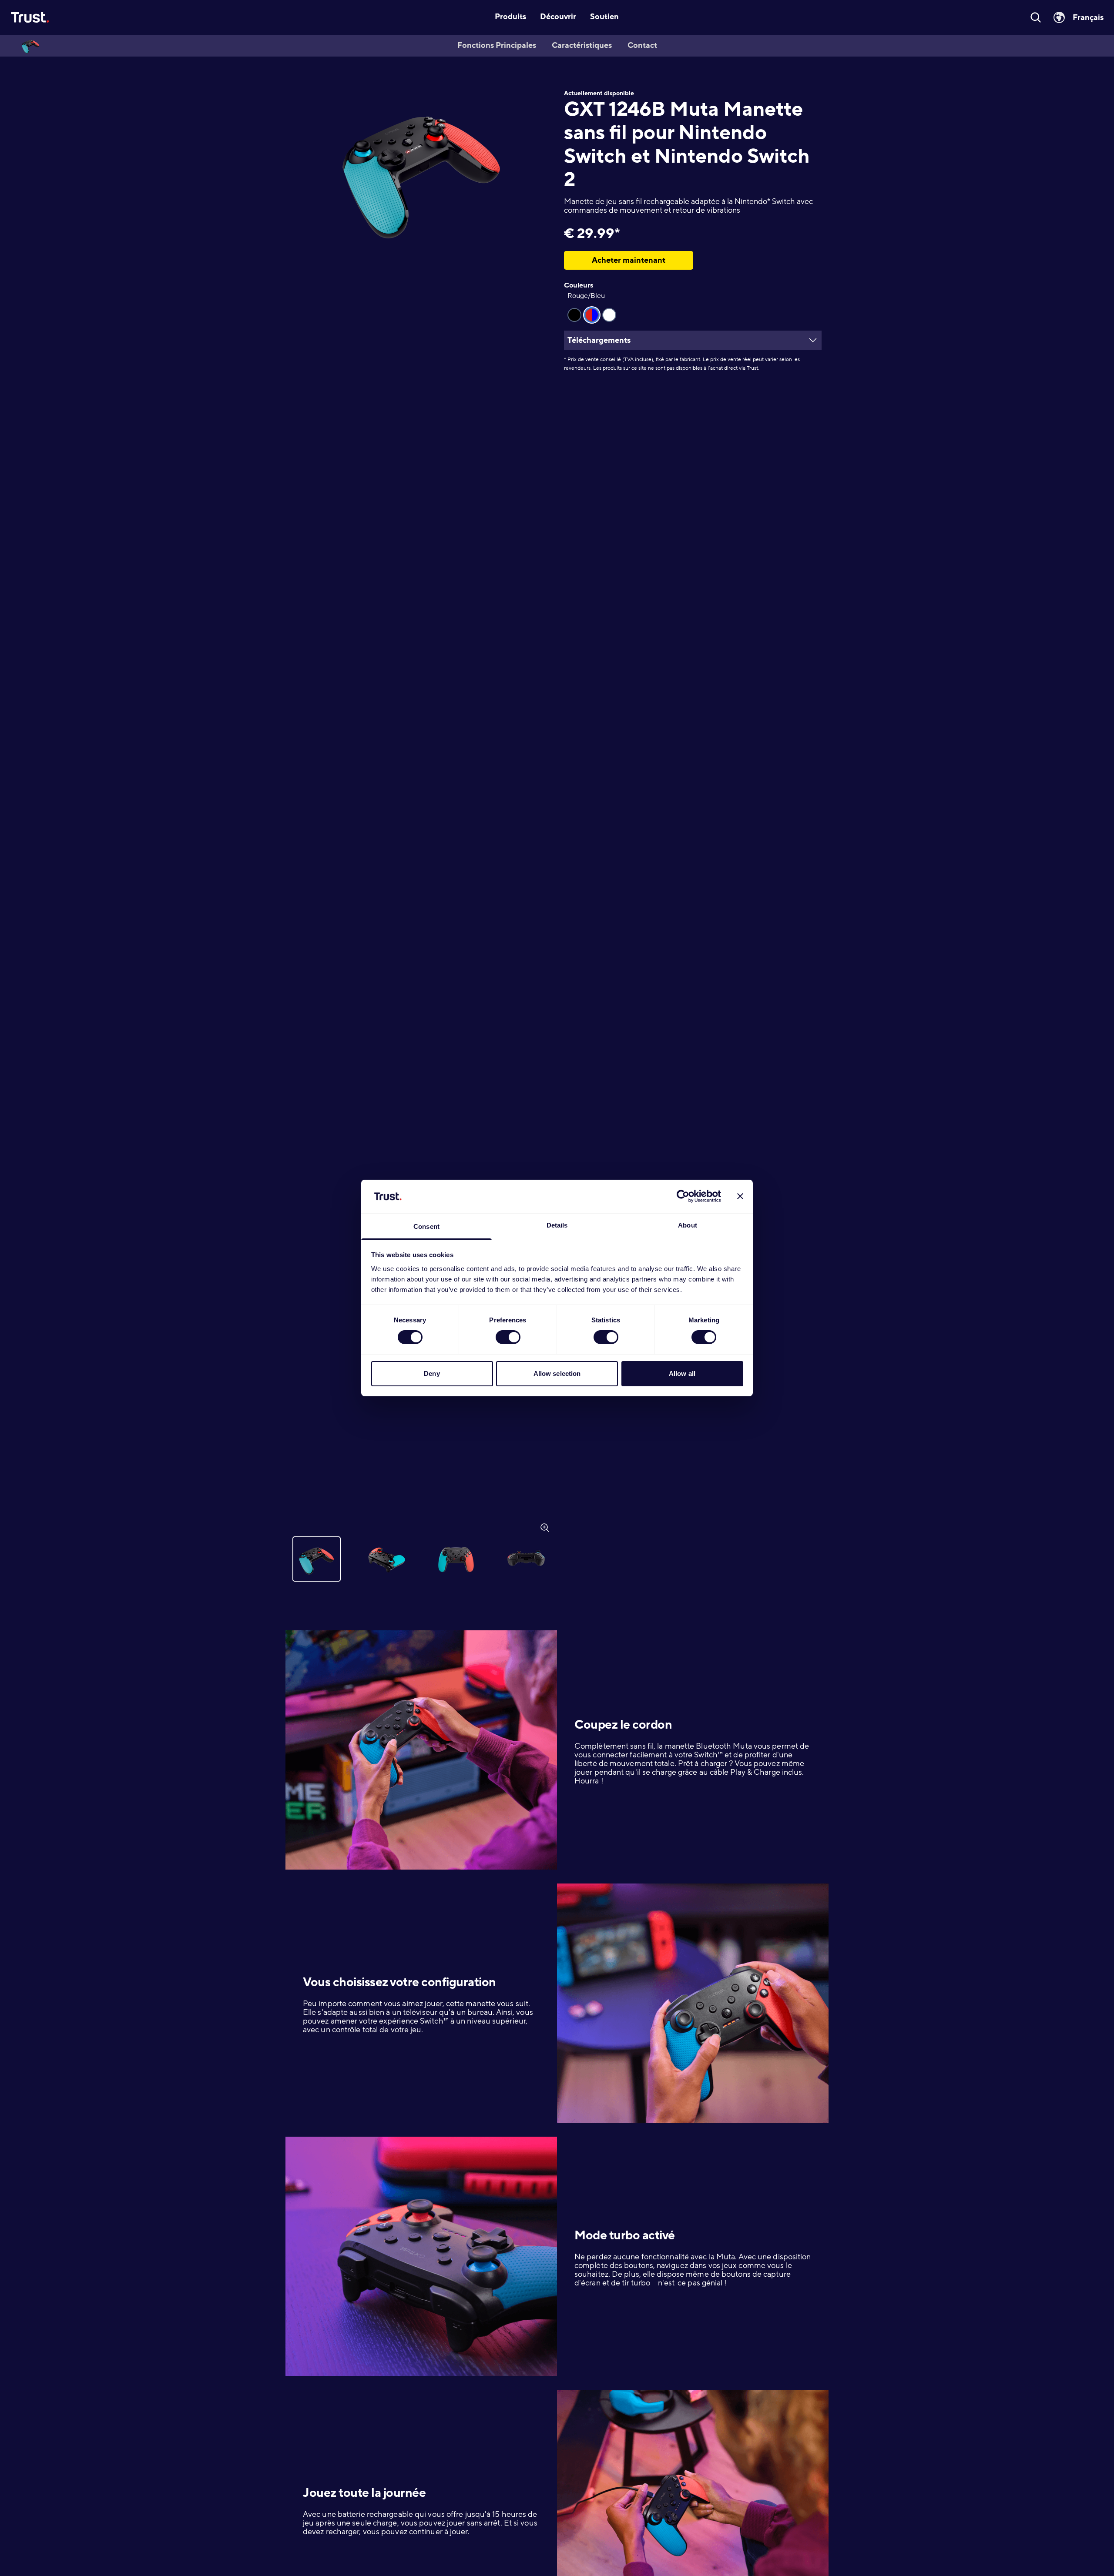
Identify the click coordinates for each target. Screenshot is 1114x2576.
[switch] (508, 1337)
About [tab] (688, 1225)
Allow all (682, 1373)
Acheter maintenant (629, 260)
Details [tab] (557, 1225)
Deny (432, 1373)
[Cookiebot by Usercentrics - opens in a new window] (683, 1196)
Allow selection (557, 1373)
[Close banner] (740, 1196)
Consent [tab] (426, 1226)
